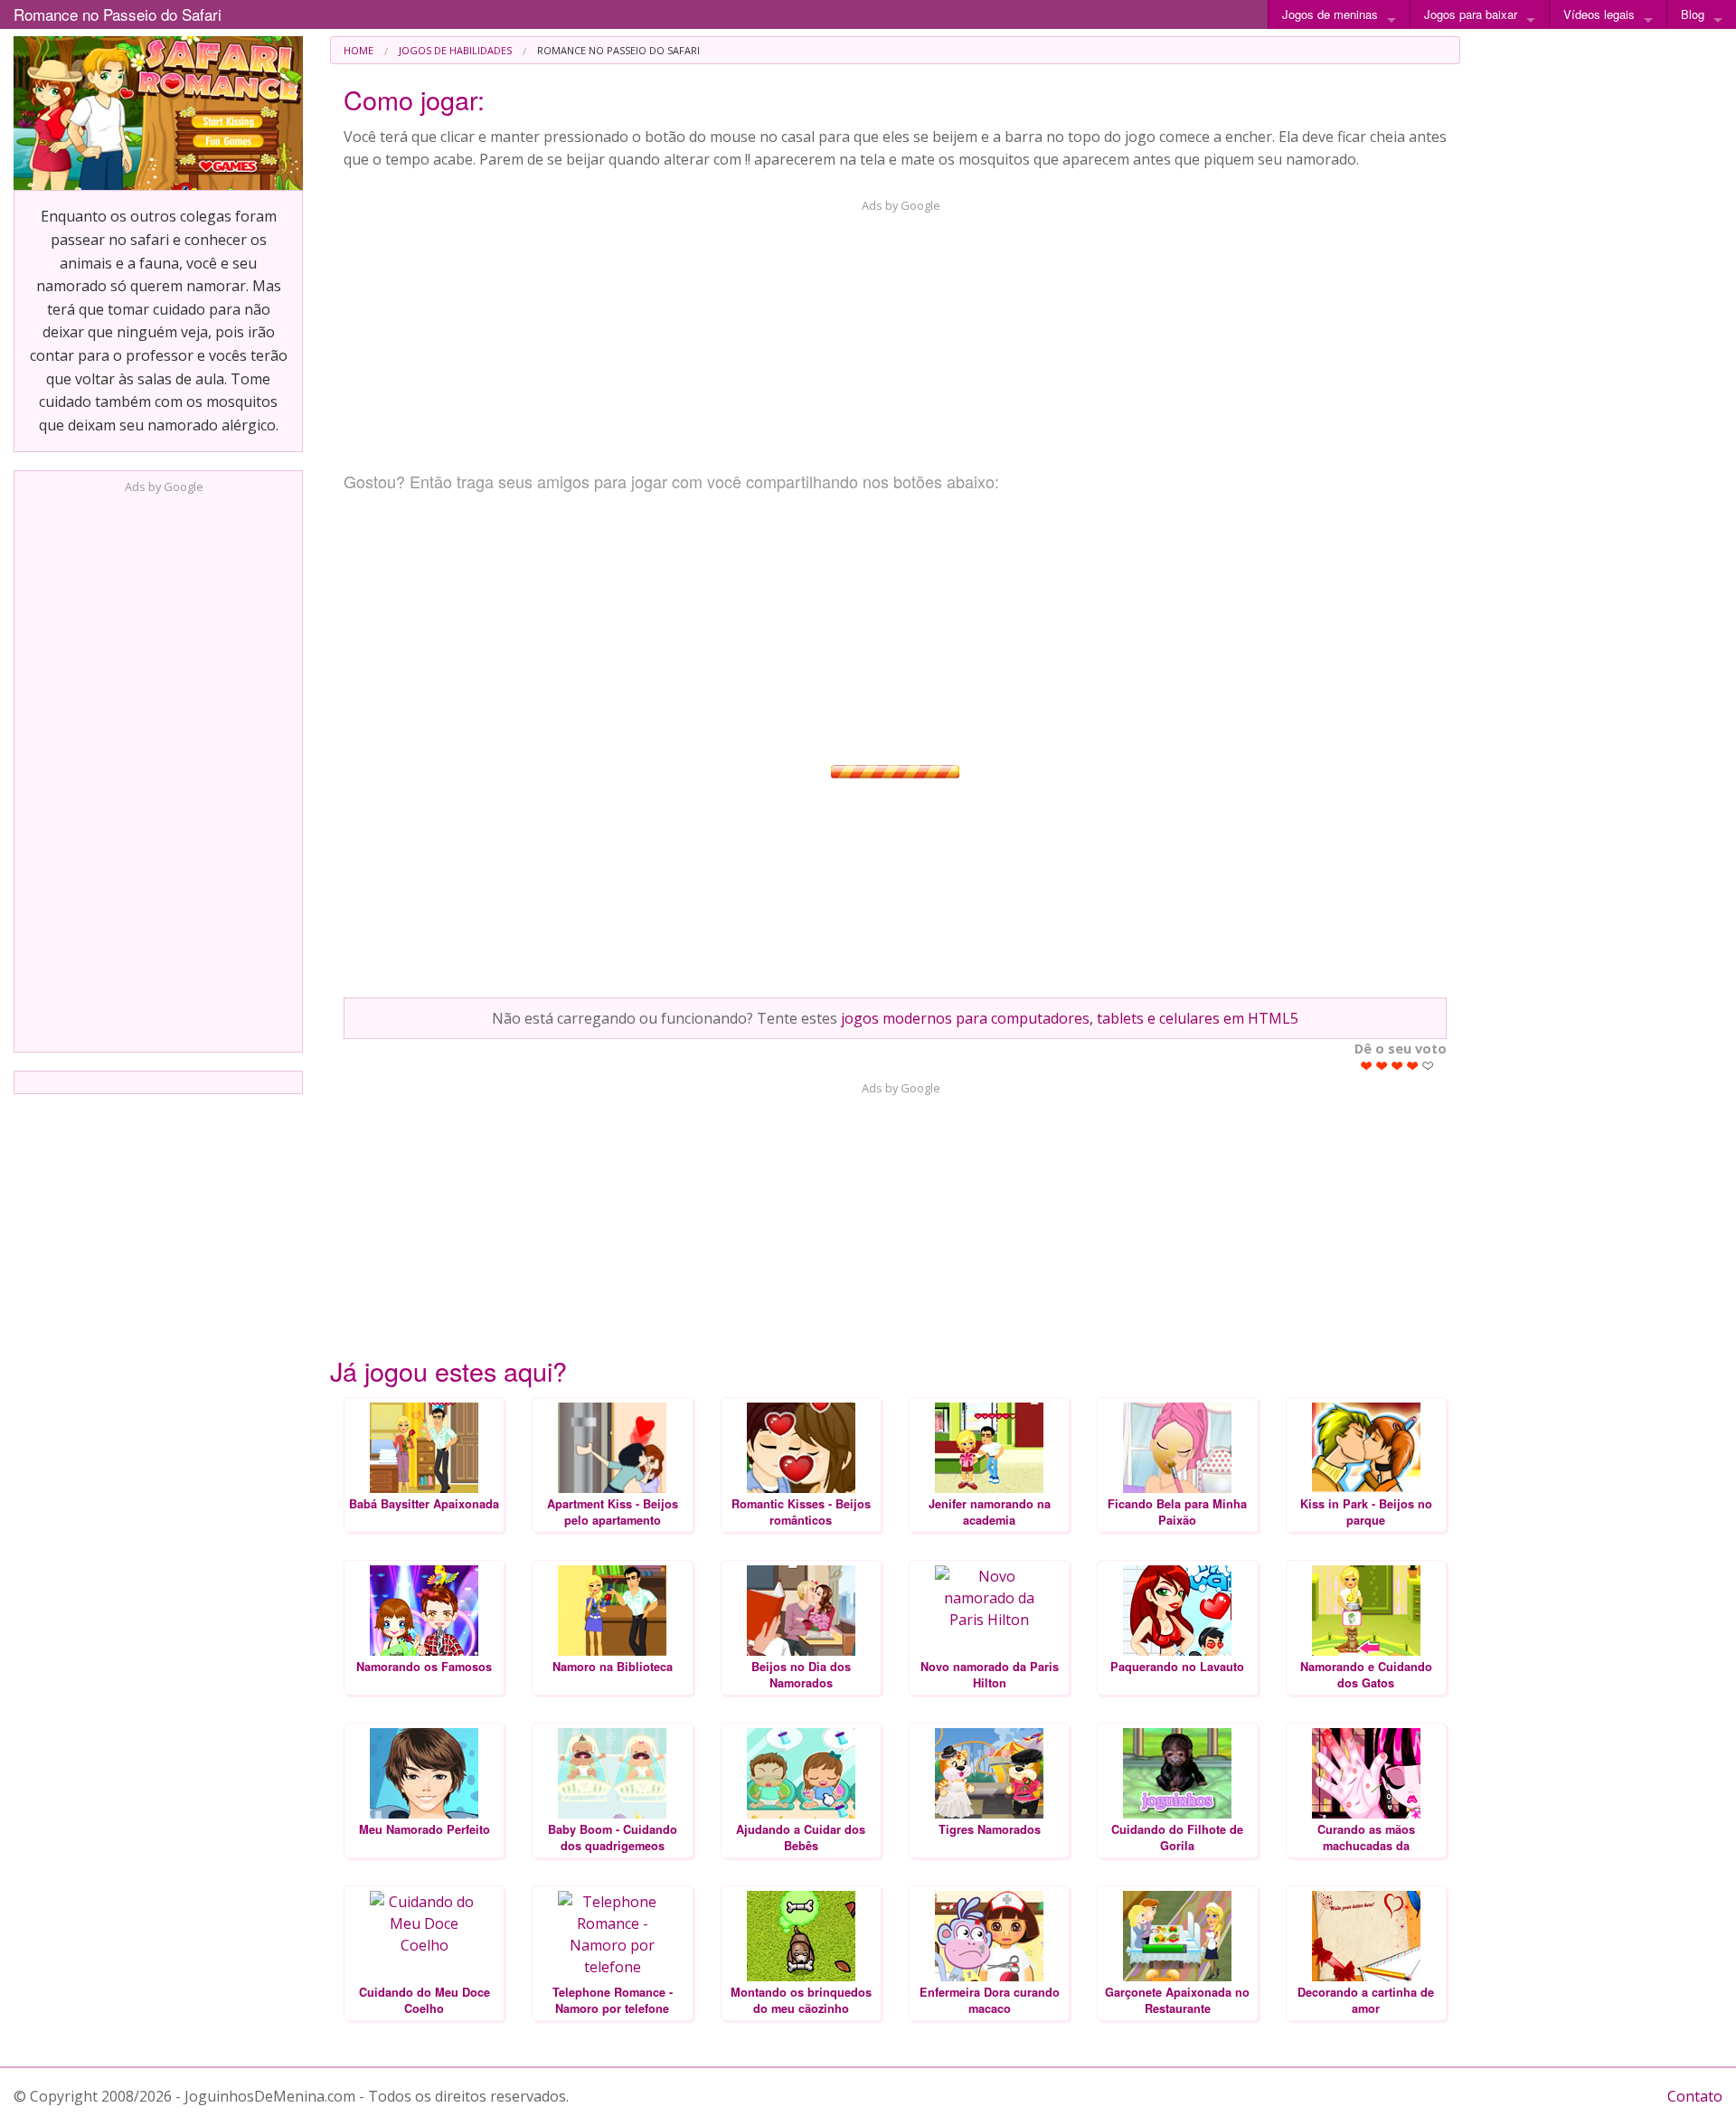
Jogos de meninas (1330, 14)
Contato (1695, 2096)
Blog (1693, 14)
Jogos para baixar (1471, 14)
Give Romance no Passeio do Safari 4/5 (1413, 1066)
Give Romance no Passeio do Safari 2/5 (1382, 1066)
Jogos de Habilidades (455, 50)
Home (359, 50)
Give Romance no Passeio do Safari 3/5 (1397, 1066)
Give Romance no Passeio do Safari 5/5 (1428, 1066)
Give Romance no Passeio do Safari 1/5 (1367, 1066)
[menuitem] (359, 50)
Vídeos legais (1599, 14)
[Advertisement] (158, 768)
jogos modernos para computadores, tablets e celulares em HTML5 (1070, 1018)
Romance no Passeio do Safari (118, 14)
